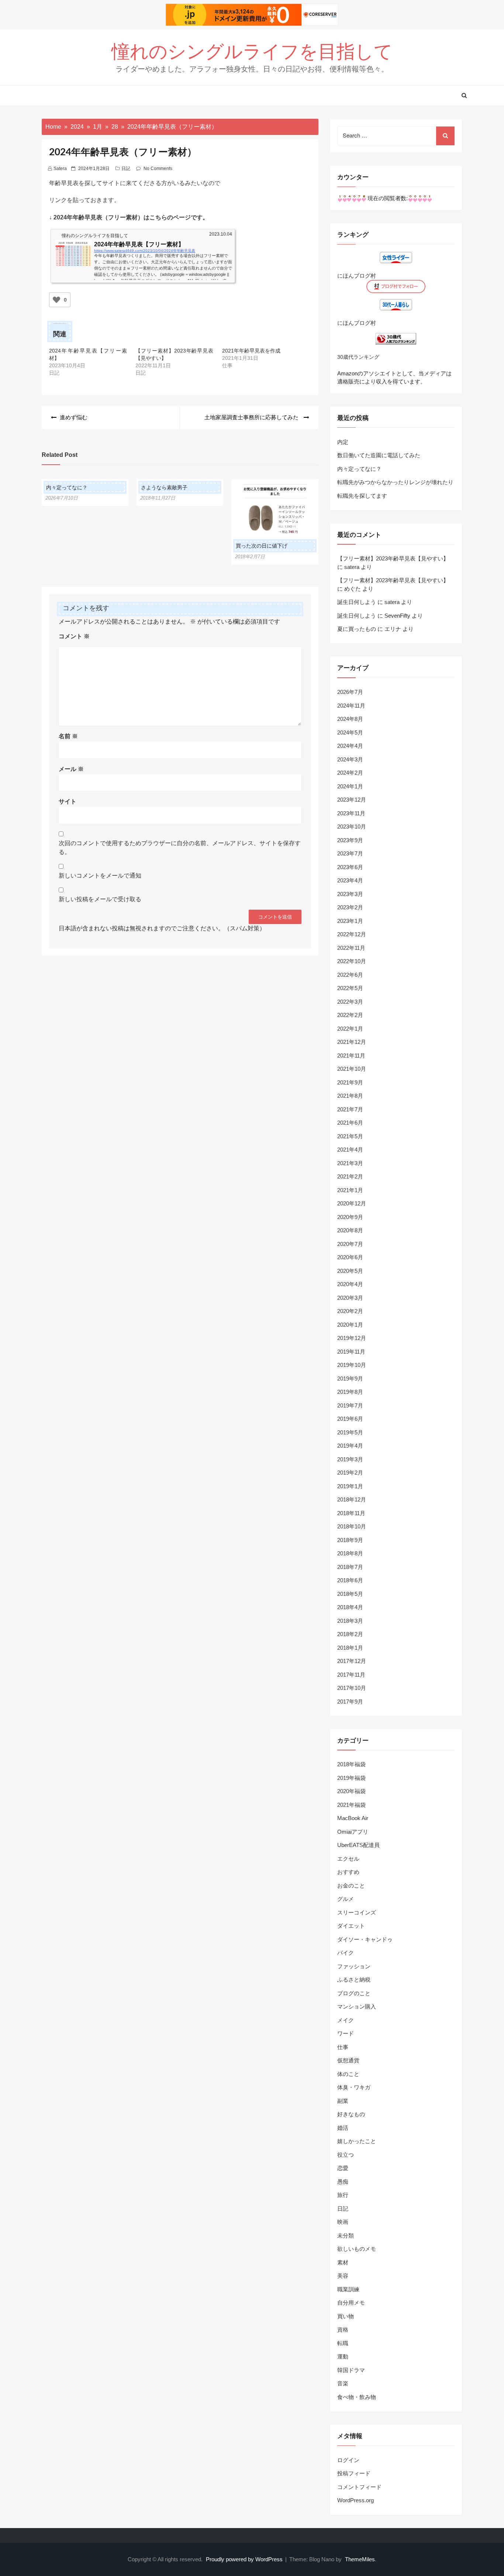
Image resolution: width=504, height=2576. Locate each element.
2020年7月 (350, 1244)
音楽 (343, 2383)
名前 (68, 736)
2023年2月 (350, 907)
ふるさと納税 (354, 1980)
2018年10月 (352, 1526)
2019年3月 (350, 1459)
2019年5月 (350, 1432)
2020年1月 (350, 1325)
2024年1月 (350, 786)
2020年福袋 (351, 1791)
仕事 (343, 2047)
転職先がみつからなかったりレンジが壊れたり (395, 482)
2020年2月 (350, 1311)
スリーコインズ (357, 1912)
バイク (346, 1953)
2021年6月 (350, 1123)
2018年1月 (350, 1648)
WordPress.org (355, 2500)
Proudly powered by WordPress (245, 2559)
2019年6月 (350, 1419)
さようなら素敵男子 (164, 487)
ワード (346, 2033)
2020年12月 (352, 1203)
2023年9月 (350, 840)
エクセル (348, 1859)
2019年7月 (350, 1405)
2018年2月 (350, 1634)
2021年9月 (350, 1082)
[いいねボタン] (56, 300)
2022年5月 (350, 988)
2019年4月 (350, 1446)
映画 (343, 2222)
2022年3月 (350, 1002)
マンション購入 (357, 2006)
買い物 (346, 2316)
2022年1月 (350, 1029)
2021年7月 (350, 1109)
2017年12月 (352, 1661)
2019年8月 (350, 1392)
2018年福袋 (351, 1764)
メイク (346, 2020)
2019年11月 (351, 1352)
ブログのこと (354, 1993)
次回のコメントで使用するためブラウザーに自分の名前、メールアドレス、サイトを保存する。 (180, 848)
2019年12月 (352, 1338)
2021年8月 (350, 1096)
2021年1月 (350, 1190)
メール (71, 769)
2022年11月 (351, 948)
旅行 (343, 2195)
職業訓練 (348, 2289)
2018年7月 (350, 1567)
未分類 (346, 2235)
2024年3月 (350, 759)
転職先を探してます (362, 496)
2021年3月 (350, 1163)
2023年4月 (350, 880)
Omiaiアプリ (353, 1832)
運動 (343, 2356)
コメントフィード (359, 2487)
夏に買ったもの (357, 629)
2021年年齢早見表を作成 (251, 351)
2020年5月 (350, 1271)
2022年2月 (350, 1015)
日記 (126, 169)
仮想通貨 (348, 2060)
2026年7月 (350, 692)
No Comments (158, 169)
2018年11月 (351, 1513)
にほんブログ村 (357, 276)
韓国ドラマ (351, 2370)
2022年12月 (352, 934)
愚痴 (343, 2182)
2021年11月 (351, 1056)
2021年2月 (350, 1176)
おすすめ (348, 1872)
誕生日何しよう (357, 602)
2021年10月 (352, 1069)
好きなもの (351, 2114)
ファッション (354, 1966)
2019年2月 (350, 1473)
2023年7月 (350, 853)
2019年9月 (350, 1379)
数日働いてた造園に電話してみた (379, 455)
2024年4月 (350, 746)
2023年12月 (352, 800)
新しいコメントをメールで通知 (100, 876)
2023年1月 (350, 921)
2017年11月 (351, 1675)
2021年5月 (350, 1136)
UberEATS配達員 (358, 1845)
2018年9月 (350, 1540)
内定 (343, 442)
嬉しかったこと (357, 2141)
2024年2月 (350, 773)
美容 (343, 2276)
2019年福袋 (351, 1778)
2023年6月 (350, 867)
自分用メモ (351, 2303)
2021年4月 (350, 1150)
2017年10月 (352, 1688)
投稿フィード (354, 2473)
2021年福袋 (351, 1805)
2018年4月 (350, 1607)
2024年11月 (351, 706)
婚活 (343, 2128)
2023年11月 (351, 813)
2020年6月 (350, 1257)
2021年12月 (352, 1042)
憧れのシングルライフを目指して (252, 52)
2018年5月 (350, 1594)
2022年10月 (352, 961)
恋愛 (343, 2168)
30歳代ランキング (358, 357)
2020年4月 (350, 1284)
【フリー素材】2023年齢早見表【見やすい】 (393, 558)
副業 (343, 2101)
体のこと (348, 2074)
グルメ (346, 1899)
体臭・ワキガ (354, 2087)
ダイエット (351, 1926)
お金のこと (351, 1886)
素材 (343, 2262)
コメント (74, 636)
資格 (343, 2329)
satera (60, 169)
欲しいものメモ (357, 2249)
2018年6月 (350, 1580)
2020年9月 (350, 1217)
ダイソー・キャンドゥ (365, 1939)
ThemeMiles (360, 2559)
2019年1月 (350, 1486)
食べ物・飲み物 (357, 2397)
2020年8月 (350, 1230)
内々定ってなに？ (67, 487)
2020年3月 (350, 1298)
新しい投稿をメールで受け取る (100, 899)
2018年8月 (350, 1553)
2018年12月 (352, 1499)
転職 (343, 2343)
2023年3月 (350, 894)
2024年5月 (350, 732)
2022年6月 (350, 975)
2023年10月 (352, 827)
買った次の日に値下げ (262, 546)
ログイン (348, 2460)
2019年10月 (352, 1365)
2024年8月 (350, 719)
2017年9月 (350, 1702)
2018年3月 (350, 1621)
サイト (68, 801)
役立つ (346, 2155)
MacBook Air (353, 1818)
